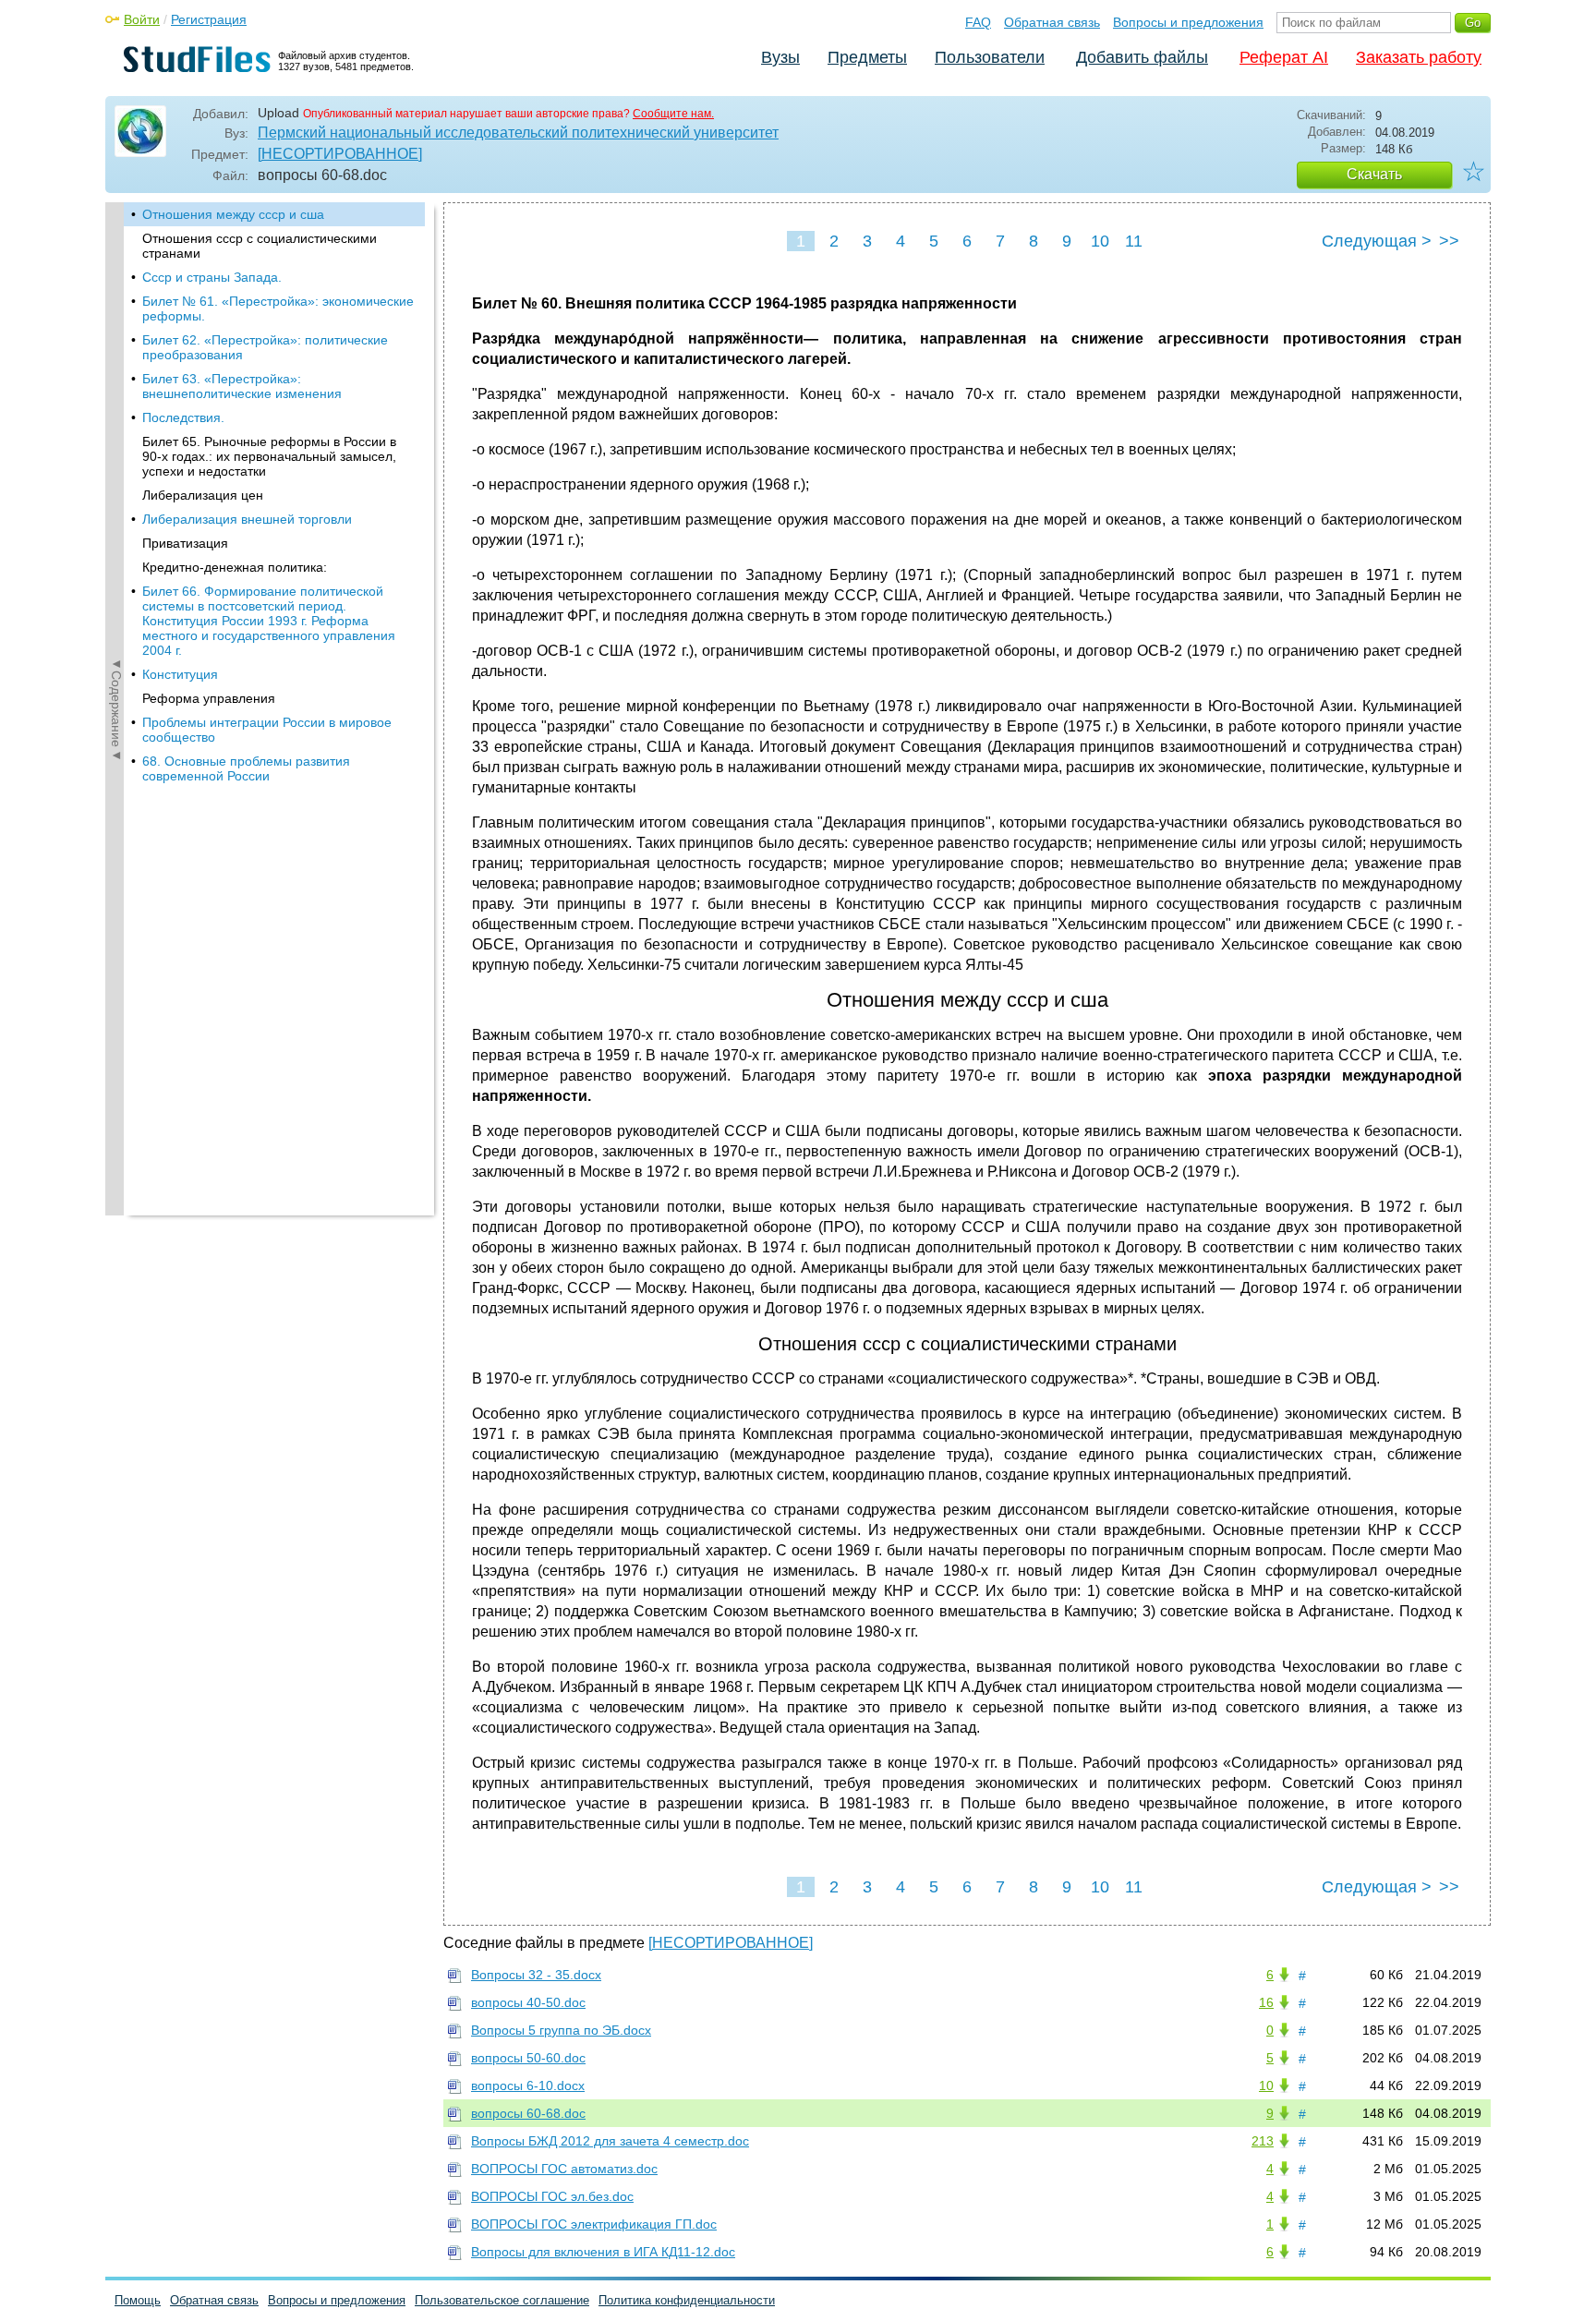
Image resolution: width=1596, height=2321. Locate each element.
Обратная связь (1052, 22)
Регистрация (209, 19)
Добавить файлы (1142, 57)
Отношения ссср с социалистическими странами (260, 246)
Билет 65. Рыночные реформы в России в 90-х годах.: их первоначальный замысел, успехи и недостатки (269, 456)
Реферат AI (1284, 57)
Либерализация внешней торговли (247, 519)
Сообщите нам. (673, 114)
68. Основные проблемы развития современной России (246, 768)
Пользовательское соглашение (502, 2300)
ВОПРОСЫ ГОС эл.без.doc (552, 2196)
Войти (142, 19)
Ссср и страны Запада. (212, 277)
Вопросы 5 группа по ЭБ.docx (561, 2030)
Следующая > (1377, 241)
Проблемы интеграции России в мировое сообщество (267, 730)
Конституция (180, 674)
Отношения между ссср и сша (233, 214)
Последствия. (183, 417)
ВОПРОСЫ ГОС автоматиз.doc (564, 2169)
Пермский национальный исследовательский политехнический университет (518, 133)
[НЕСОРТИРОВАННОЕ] (340, 154)
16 (1266, 2002)
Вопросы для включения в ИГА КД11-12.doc (603, 2252)
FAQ (978, 22)
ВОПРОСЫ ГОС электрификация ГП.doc (594, 2224)
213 (1263, 2141)
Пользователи (990, 57)
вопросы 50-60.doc (528, 2058)
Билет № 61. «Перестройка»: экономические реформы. (278, 308)
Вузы (780, 57)
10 (1100, 241)
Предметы (867, 57)
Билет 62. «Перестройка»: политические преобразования (265, 347)
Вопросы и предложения (1188, 22)
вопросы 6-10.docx (528, 2085)
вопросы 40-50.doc (528, 2002)
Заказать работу (1419, 57)
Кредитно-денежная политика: (235, 567)
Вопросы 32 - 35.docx (536, 1975)
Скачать (1374, 174)
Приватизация (185, 543)
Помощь (138, 2300)
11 (1134, 241)
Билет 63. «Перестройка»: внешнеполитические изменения (242, 386)
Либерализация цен (203, 495)
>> (1449, 241)
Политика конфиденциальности (687, 2300)
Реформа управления (209, 698)
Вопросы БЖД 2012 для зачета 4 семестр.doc (610, 2141)
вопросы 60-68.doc (528, 2113)
